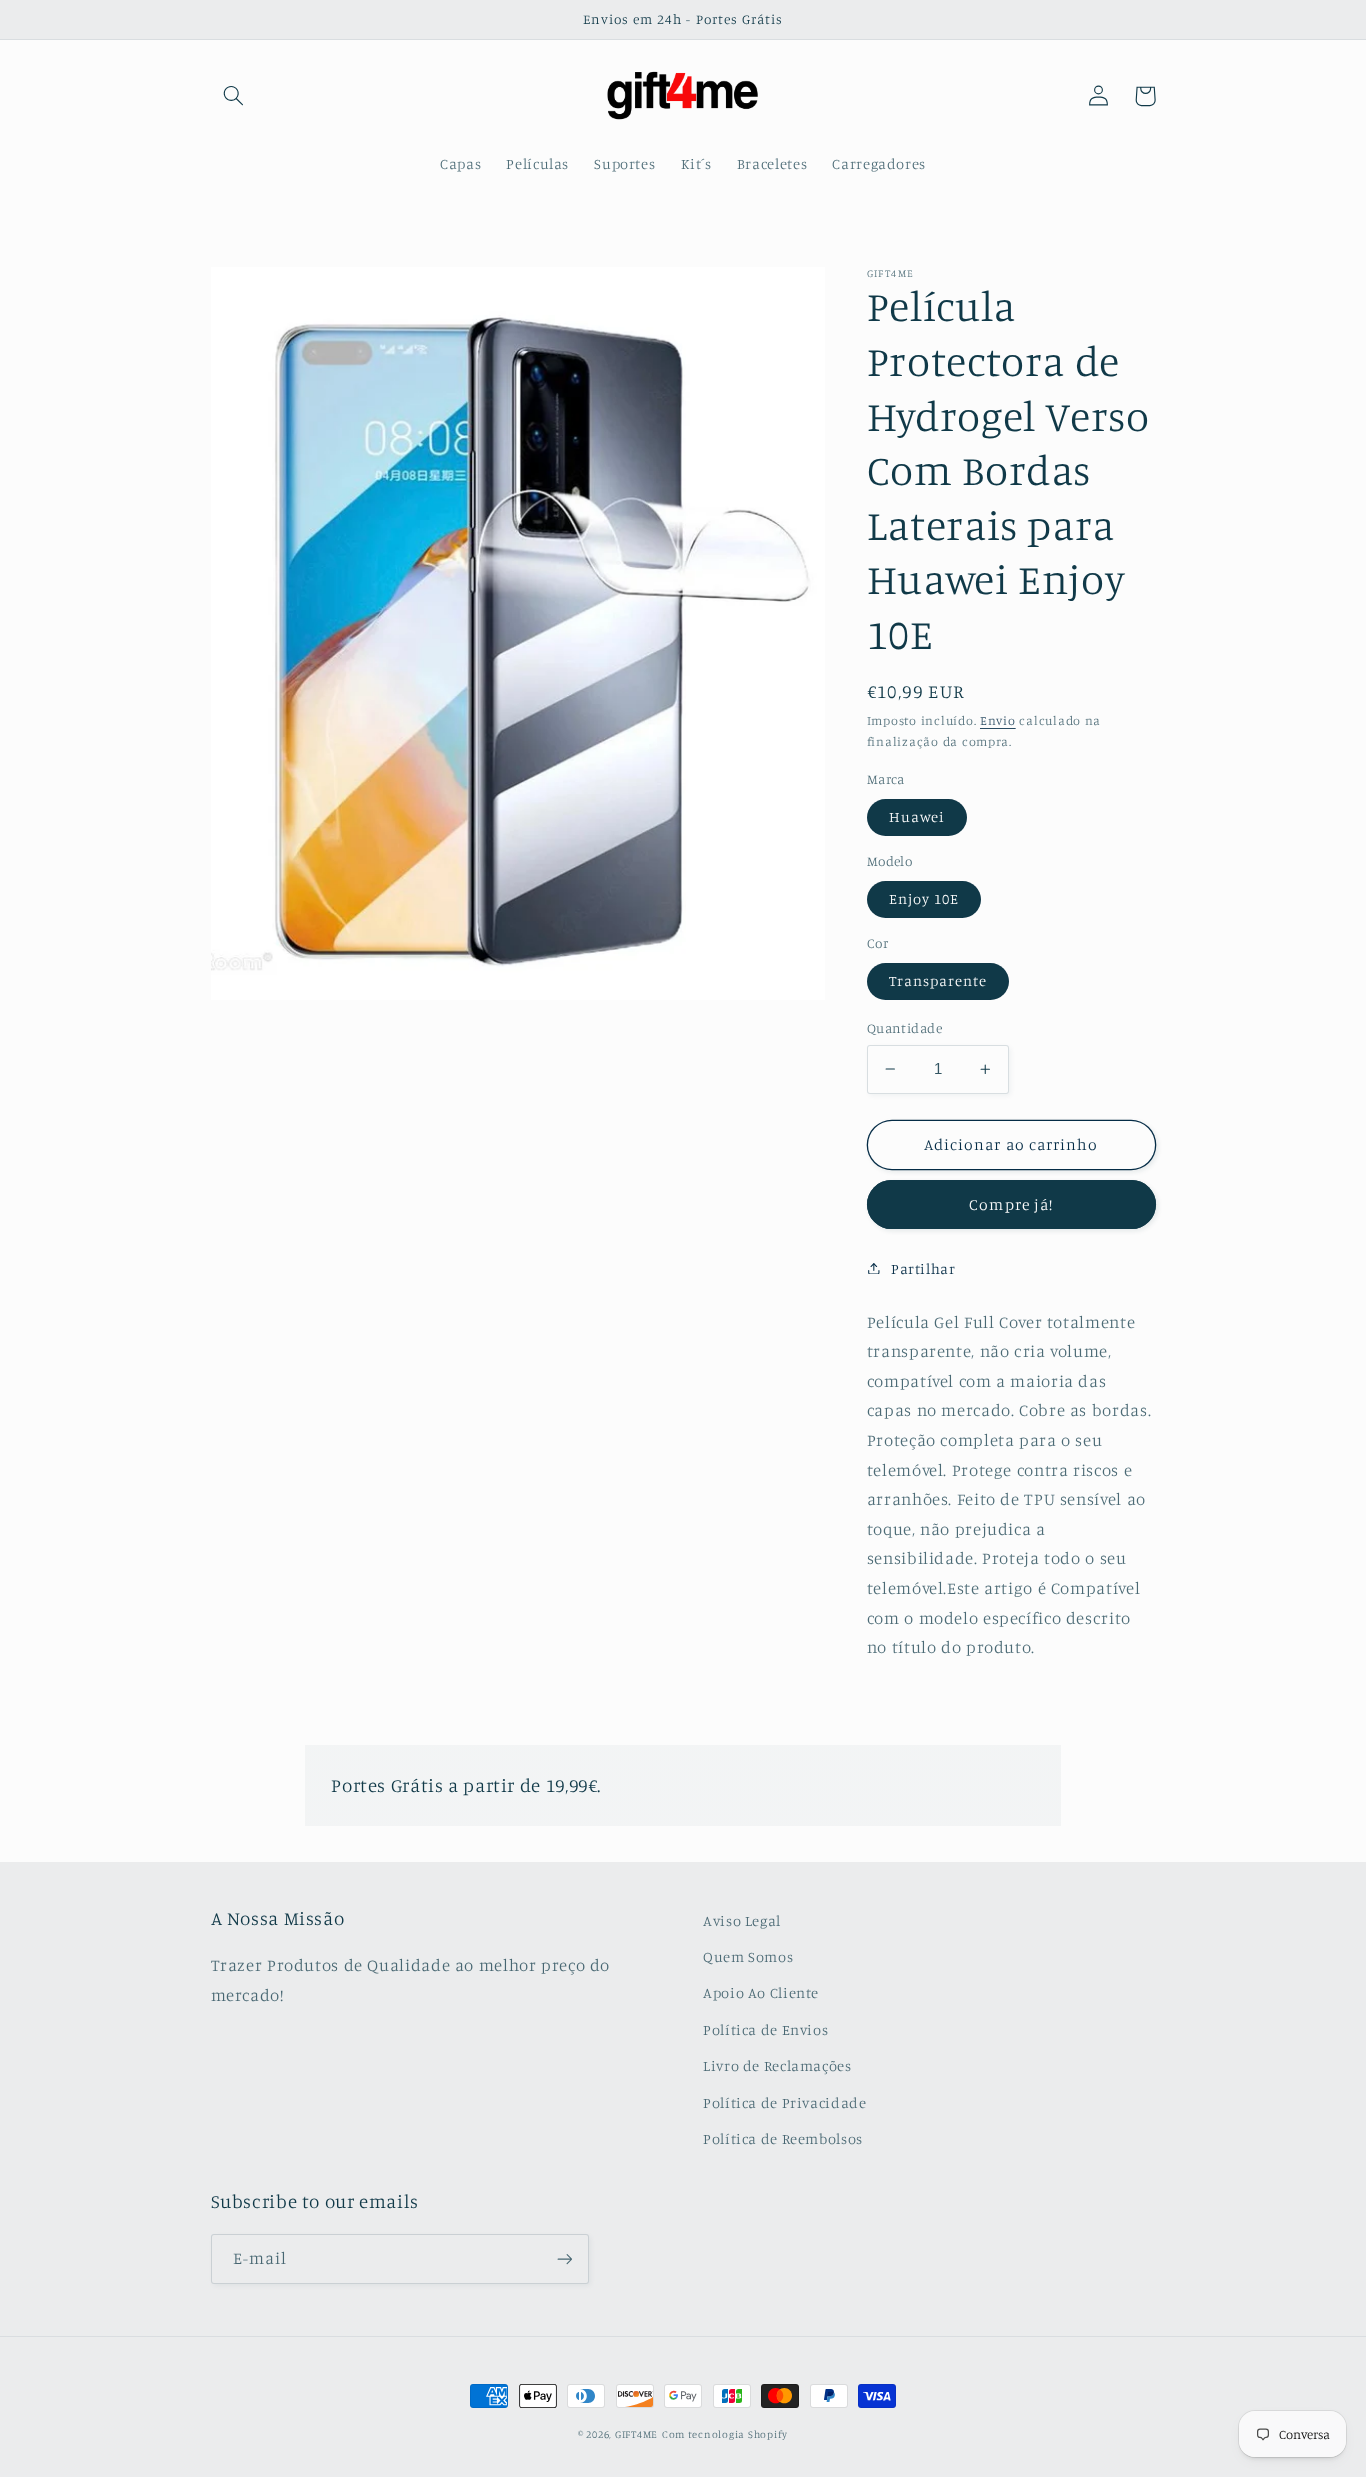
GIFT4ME (636, 2434)
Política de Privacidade (785, 2102)
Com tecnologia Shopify (725, 2434)
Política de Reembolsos (783, 2138)
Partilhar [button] (923, 1267)
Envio (998, 720)
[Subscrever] (564, 2258)
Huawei (917, 816)
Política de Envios (765, 2029)
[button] (234, 96)
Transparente (938, 980)
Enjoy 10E (924, 898)
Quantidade (904, 1028)
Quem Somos (748, 1956)
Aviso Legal (742, 1920)
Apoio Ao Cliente (761, 1992)
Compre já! (1011, 1204)
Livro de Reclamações (777, 2065)
